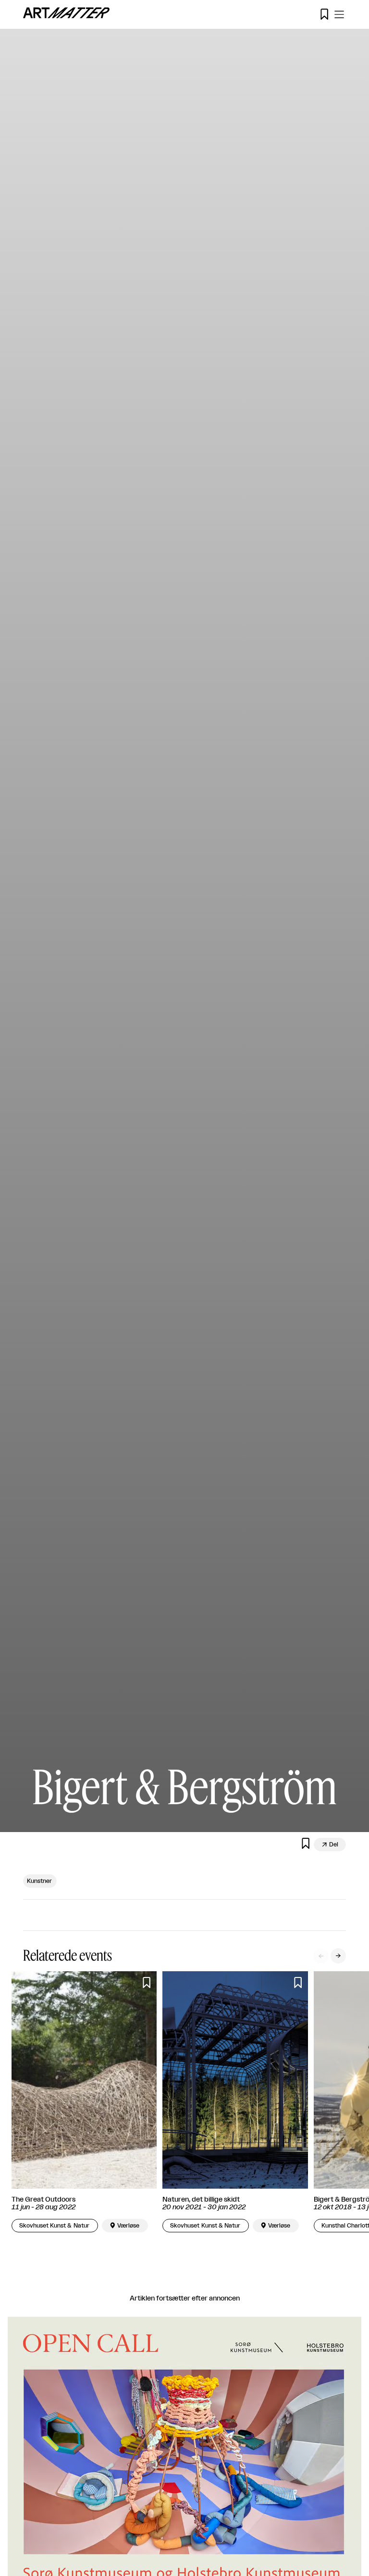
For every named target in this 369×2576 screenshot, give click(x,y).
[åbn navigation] (339, 14)
